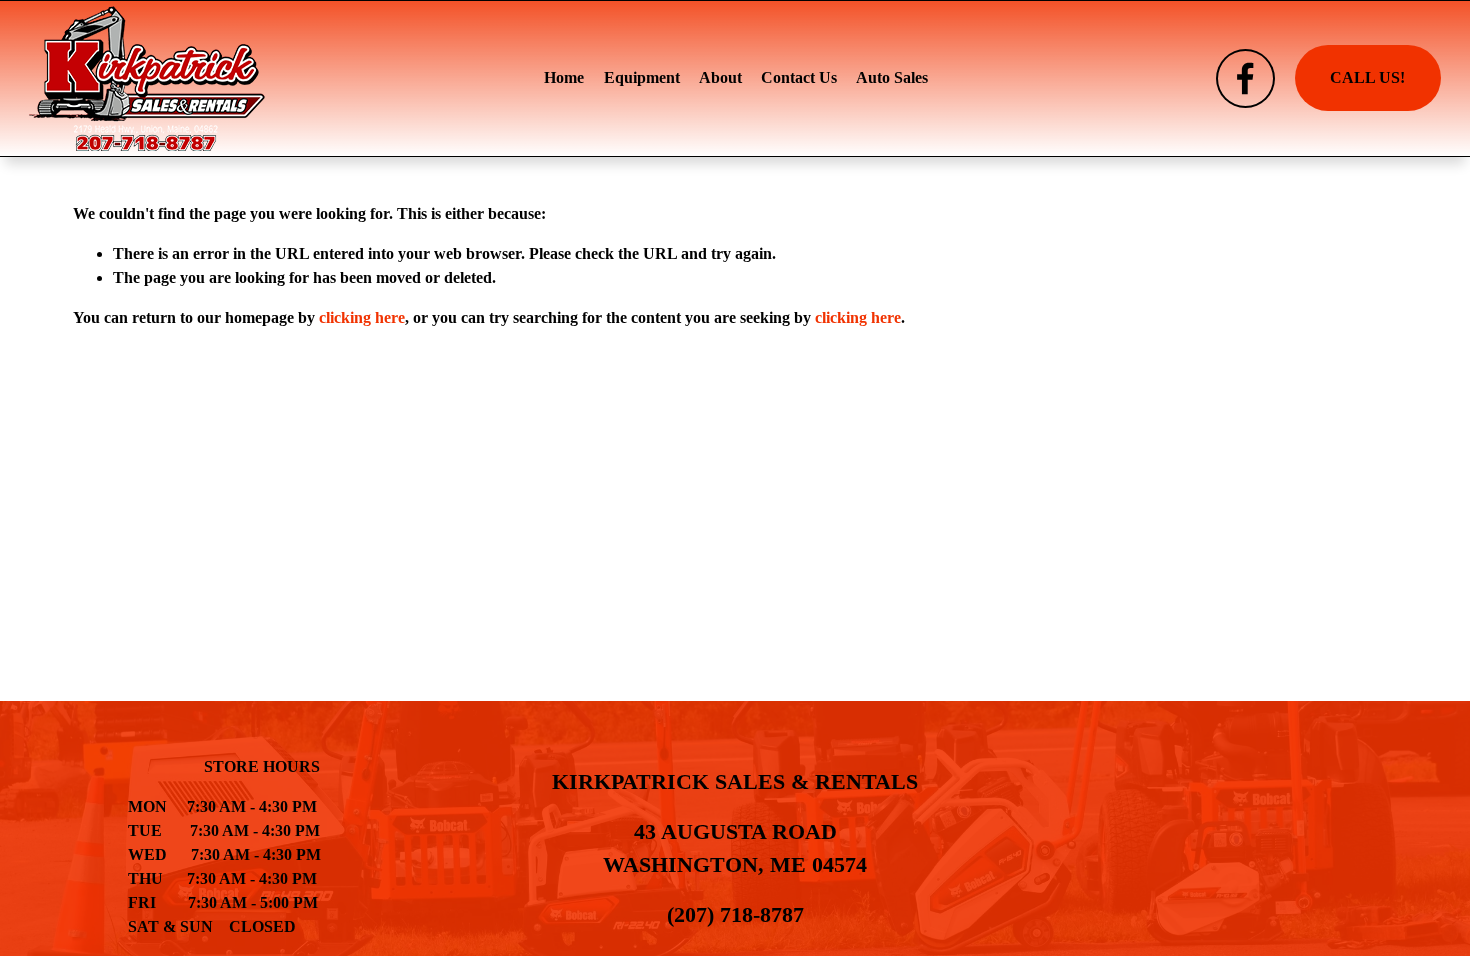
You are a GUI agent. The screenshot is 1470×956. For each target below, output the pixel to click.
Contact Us (799, 77)
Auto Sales (892, 77)
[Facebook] (1245, 78)
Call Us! (1367, 77)
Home (564, 77)
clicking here (362, 317)
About (720, 77)
